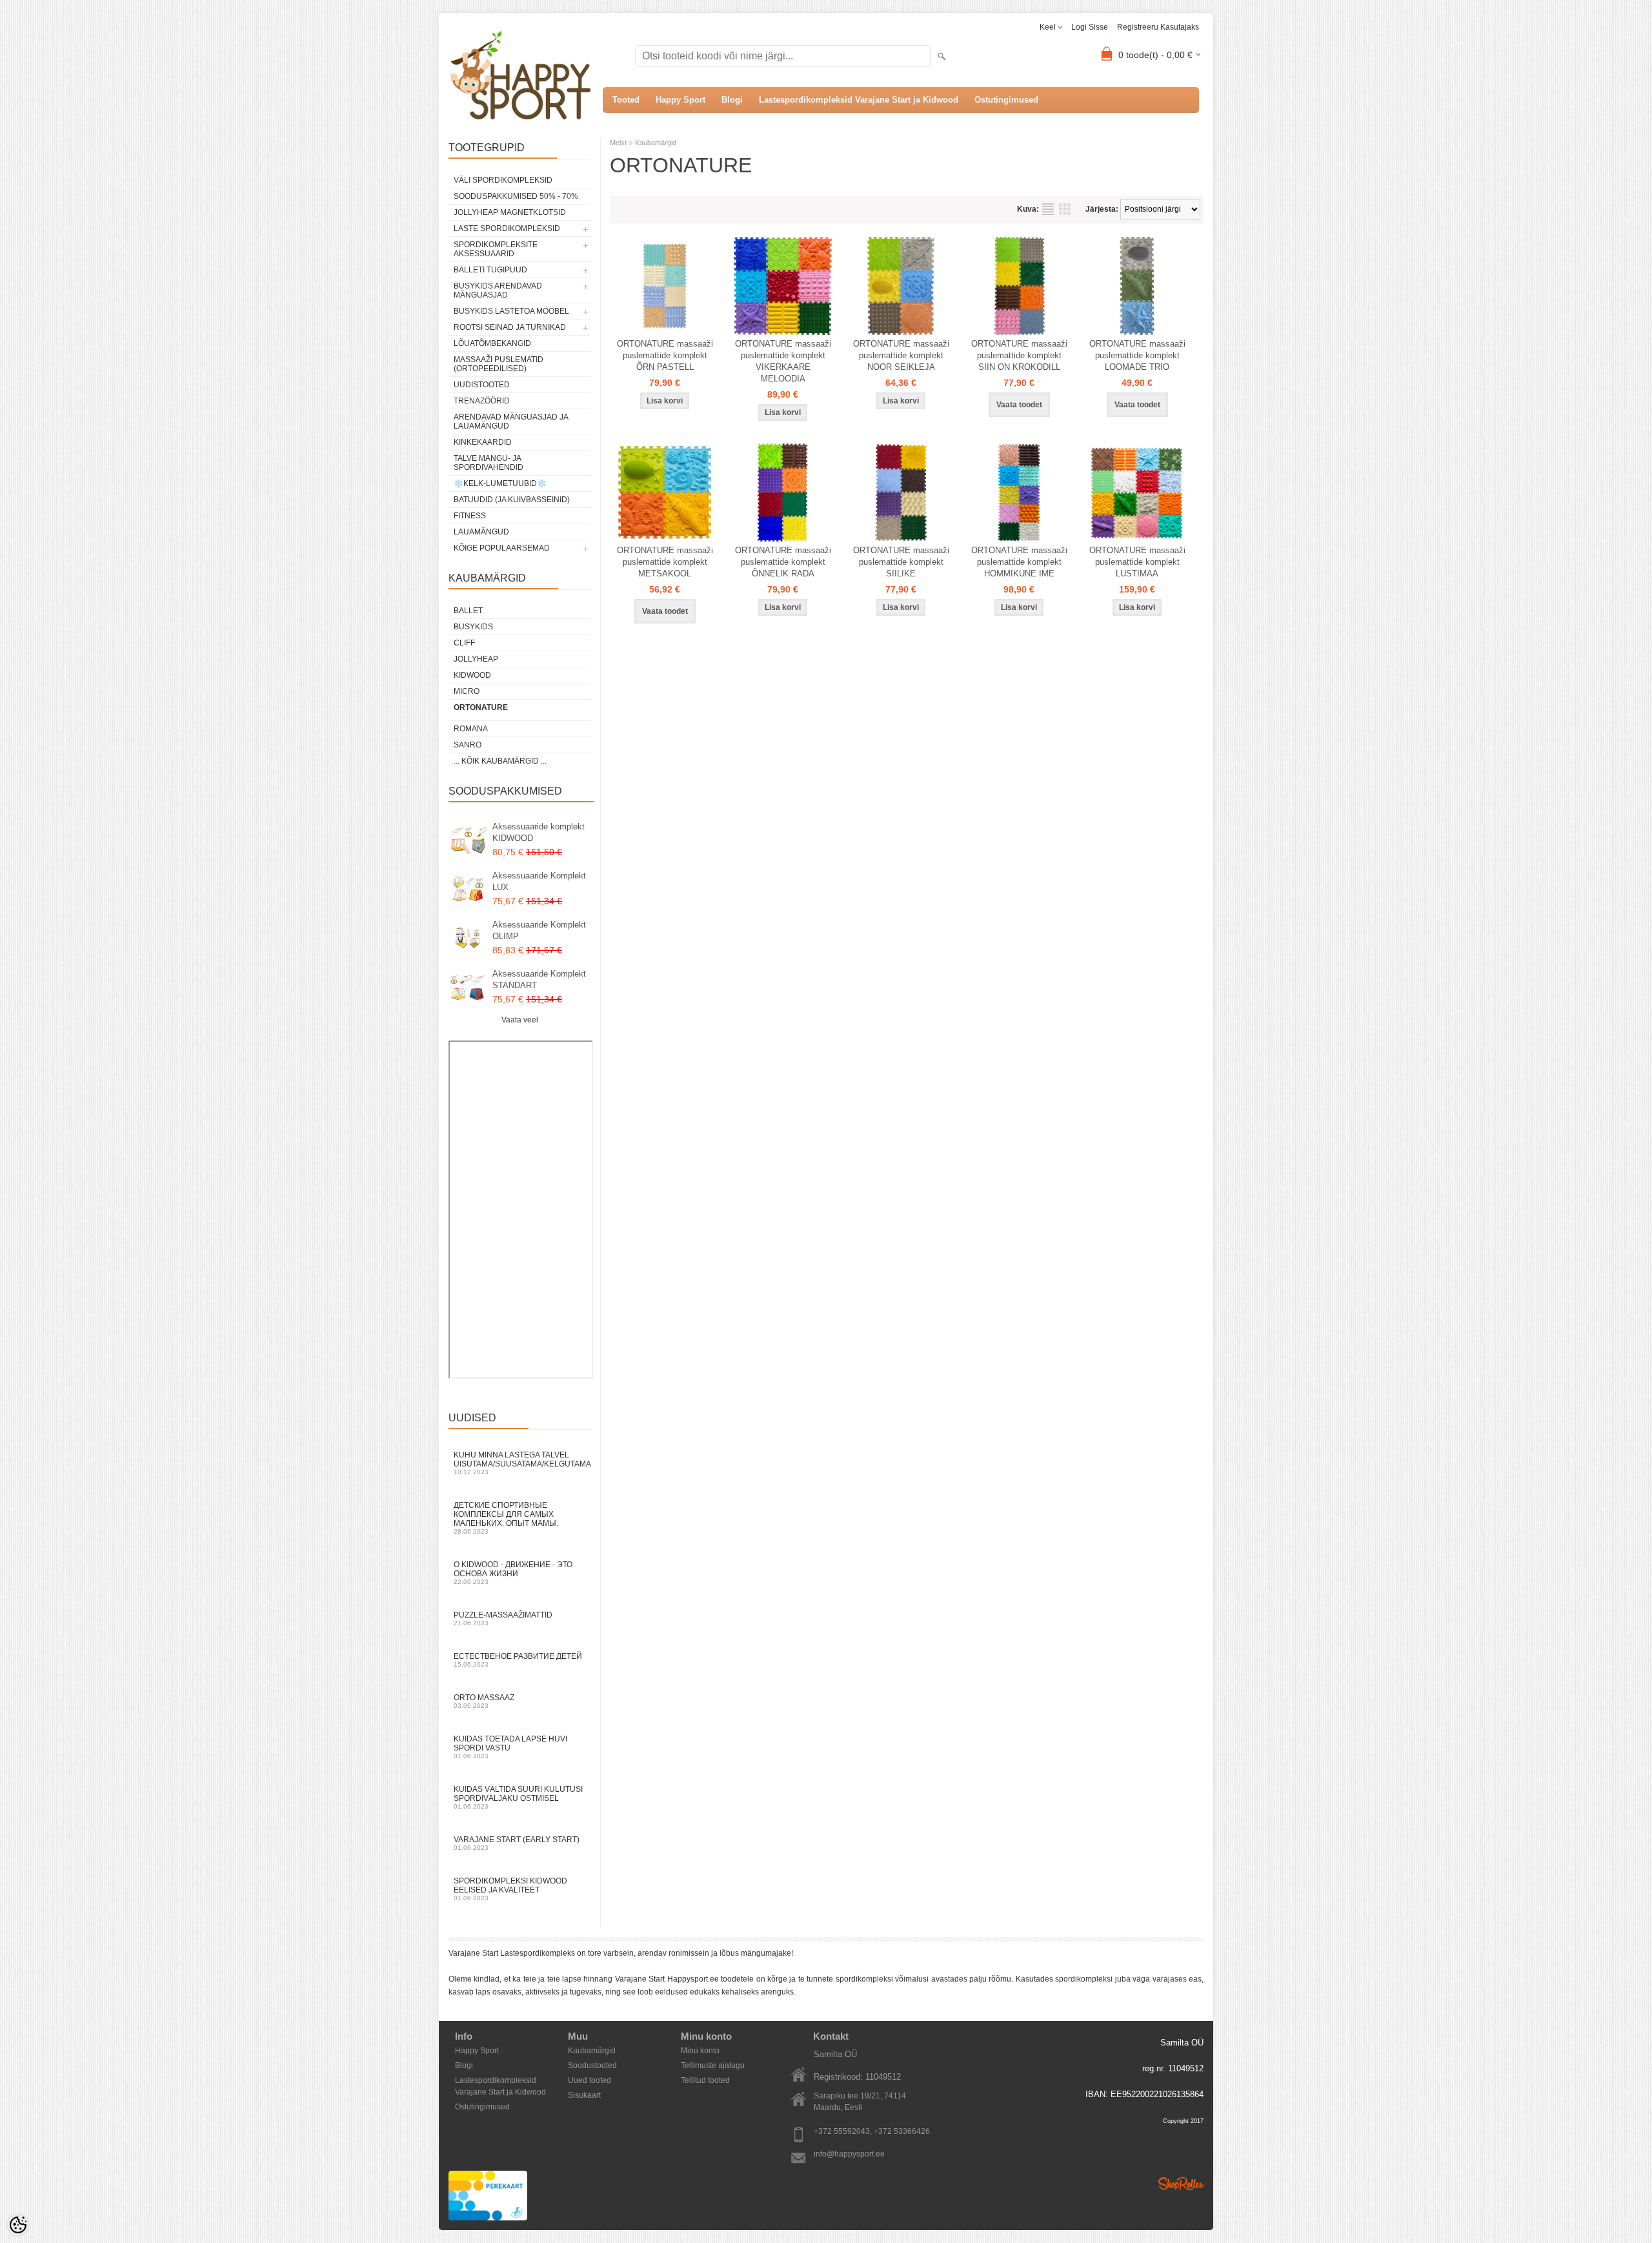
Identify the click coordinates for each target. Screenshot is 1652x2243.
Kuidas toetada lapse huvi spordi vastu (510, 1747)
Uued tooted (589, 2080)
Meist (618, 143)
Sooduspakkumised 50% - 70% (516, 196)
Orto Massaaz (484, 1701)
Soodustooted (592, 2065)
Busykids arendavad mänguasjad (498, 290)
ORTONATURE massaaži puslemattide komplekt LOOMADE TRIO (1137, 355)
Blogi (732, 100)
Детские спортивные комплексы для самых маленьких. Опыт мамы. (506, 1518)
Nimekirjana (1048, 209)
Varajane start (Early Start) (517, 1843)
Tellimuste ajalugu (713, 2065)
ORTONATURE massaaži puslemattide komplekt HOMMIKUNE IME (1019, 562)
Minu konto (700, 2051)
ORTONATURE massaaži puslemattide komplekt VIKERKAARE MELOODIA (783, 361)
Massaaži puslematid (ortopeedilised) (499, 364)
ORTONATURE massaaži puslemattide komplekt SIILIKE (901, 562)
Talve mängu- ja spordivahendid (489, 463)
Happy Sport (680, 100)
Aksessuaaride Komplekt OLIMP (539, 930)
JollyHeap (476, 659)
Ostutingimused (1006, 100)
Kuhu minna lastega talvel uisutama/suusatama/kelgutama (522, 1463)
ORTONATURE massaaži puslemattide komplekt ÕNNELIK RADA (783, 562)
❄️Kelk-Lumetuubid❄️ (500, 483)
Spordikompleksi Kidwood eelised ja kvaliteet (510, 1889)
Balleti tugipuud (490, 270)
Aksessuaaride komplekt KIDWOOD (539, 832)
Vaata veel (520, 1020)
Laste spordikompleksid (507, 228)
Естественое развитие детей (518, 1660)
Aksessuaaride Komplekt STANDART (539, 979)
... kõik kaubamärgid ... (500, 761)
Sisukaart (584, 2095)
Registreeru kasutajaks (1158, 27)
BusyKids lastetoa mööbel (511, 311)
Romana (471, 729)
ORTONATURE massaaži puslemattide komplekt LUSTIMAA (1137, 562)
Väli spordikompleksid (503, 180)
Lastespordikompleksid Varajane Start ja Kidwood (859, 100)
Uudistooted (482, 385)
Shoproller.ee (1181, 2184)
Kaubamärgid (656, 143)
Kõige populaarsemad (502, 548)
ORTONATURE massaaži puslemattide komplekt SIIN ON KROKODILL (1019, 355)
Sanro (468, 745)
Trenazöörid (482, 401)
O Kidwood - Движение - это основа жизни (513, 1573)
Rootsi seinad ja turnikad (510, 327)
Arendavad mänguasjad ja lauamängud (511, 421)
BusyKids (473, 627)
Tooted (626, 100)
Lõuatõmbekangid (492, 343)
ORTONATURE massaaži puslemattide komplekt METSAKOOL (665, 562)
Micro (467, 691)
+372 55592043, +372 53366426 (872, 2131)
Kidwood (472, 675)
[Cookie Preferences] (18, 2225)
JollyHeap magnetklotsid (510, 212)
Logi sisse (1090, 27)
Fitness (470, 516)
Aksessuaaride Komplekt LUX (539, 881)
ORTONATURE (481, 707)
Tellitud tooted (705, 2080)
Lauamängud (481, 532)
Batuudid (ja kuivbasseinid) (512, 500)
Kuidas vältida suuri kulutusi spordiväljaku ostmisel (518, 1797)
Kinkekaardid (483, 442)
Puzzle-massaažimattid (503, 1619)
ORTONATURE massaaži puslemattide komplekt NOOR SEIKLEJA (901, 355)
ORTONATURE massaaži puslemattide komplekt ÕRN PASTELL (665, 355)
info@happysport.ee (849, 2154)
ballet (468, 611)
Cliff (464, 643)
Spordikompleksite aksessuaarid (496, 249)
